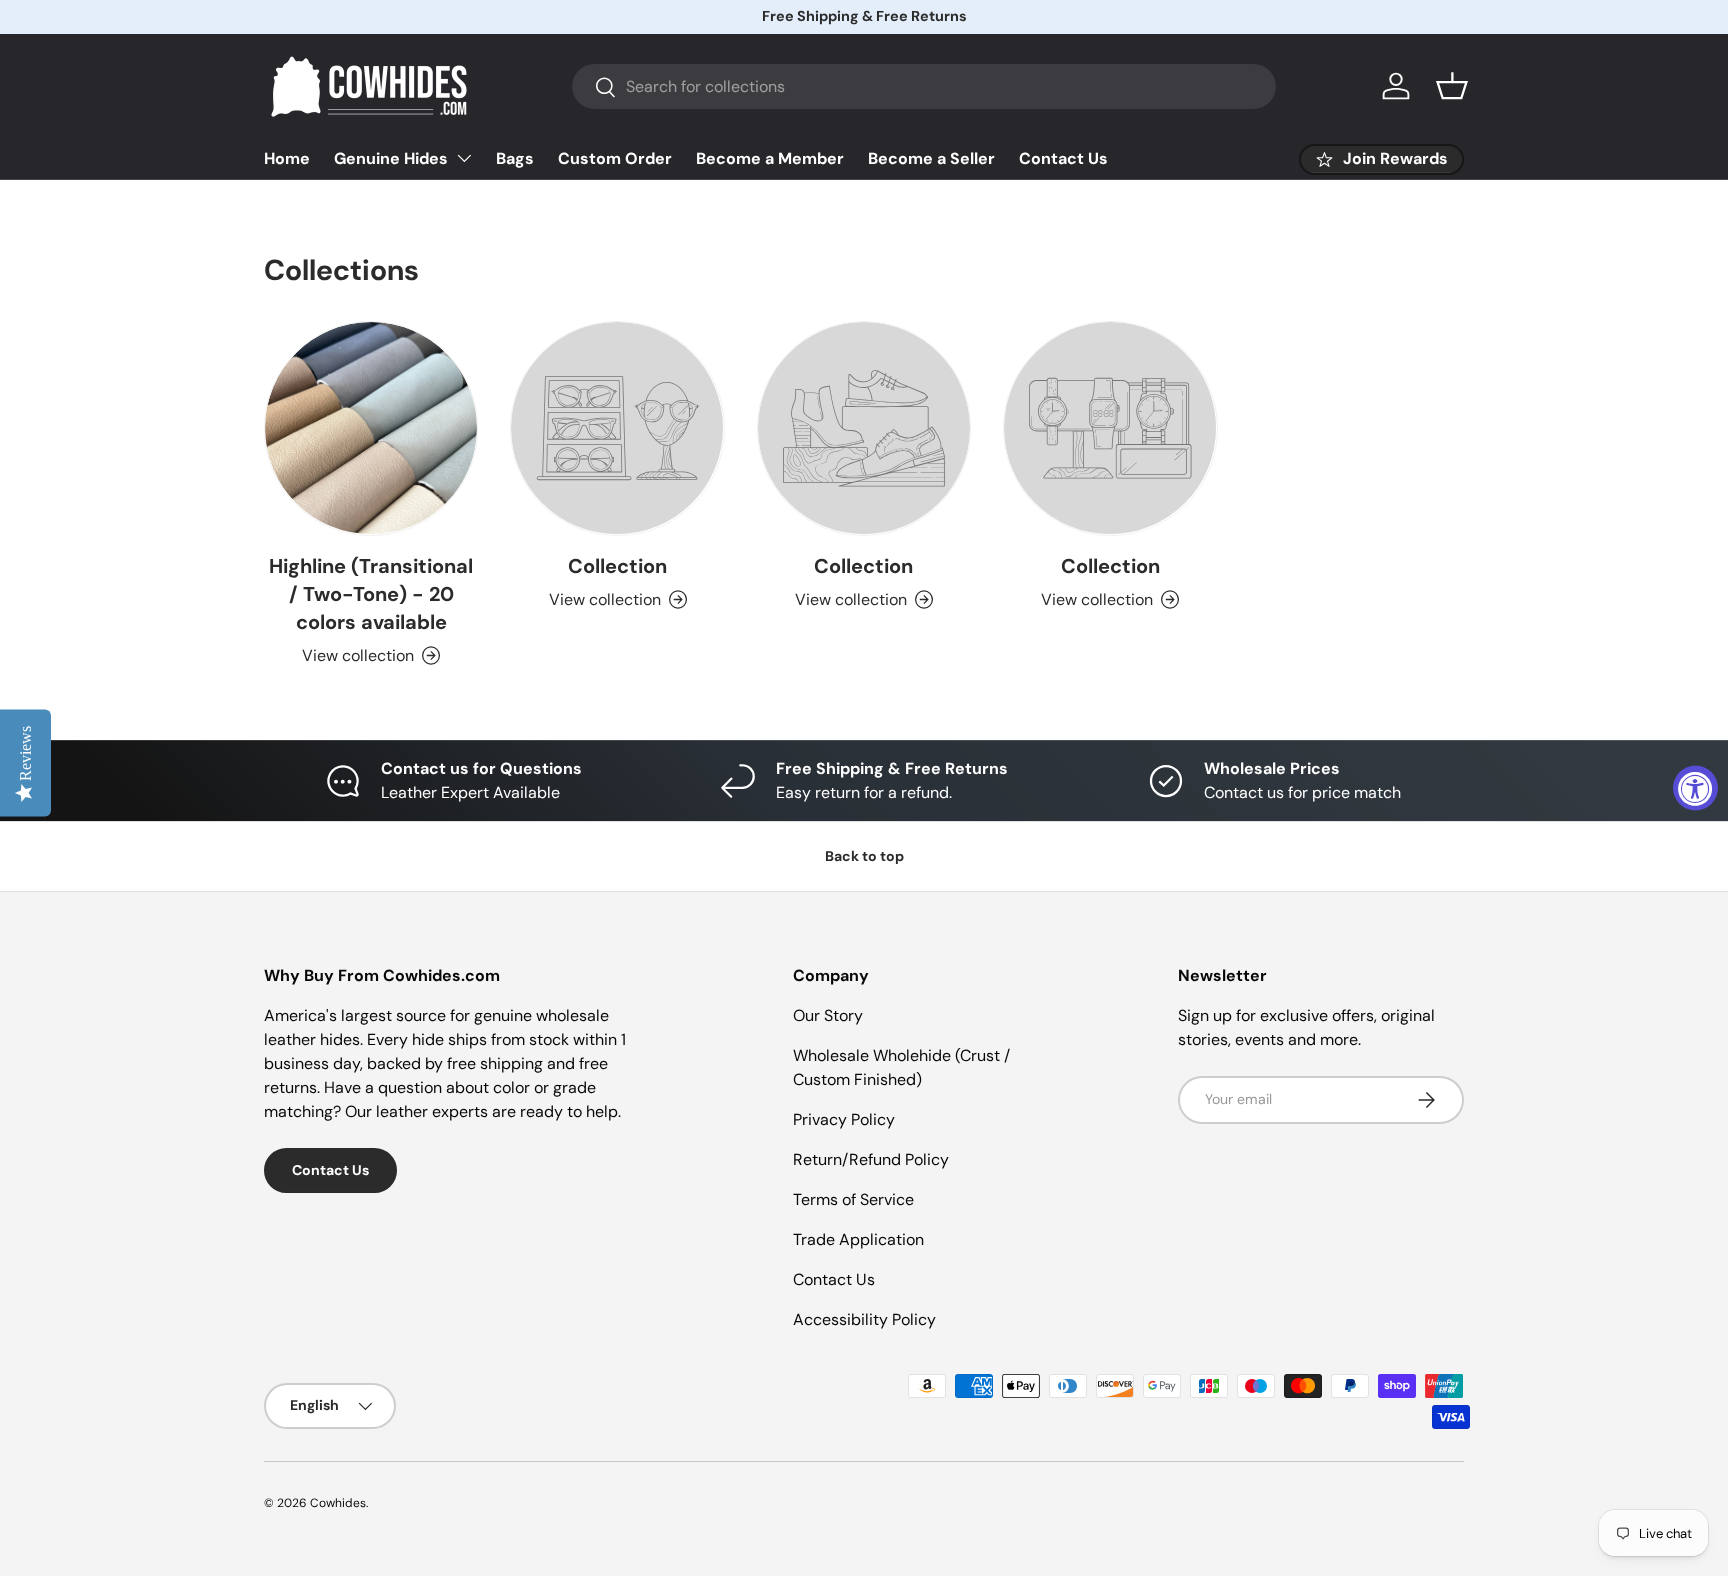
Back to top (864, 856)
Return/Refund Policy (871, 1159)
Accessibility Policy (864, 1319)
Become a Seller (931, 158)
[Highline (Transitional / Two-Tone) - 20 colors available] (371, 428)
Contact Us (1063, 158)
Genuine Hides (391, 158)
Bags (515, 158)
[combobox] (924, 86)
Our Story (828, 1015)
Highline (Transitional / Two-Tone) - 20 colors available (371, 594)
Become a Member (770, 158)
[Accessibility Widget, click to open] (1695, 788)
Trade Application (858, 1239)
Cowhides (338, 1503)
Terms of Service (853, 1199)
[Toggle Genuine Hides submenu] (464, 158)
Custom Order (615, 158)
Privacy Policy (844, 1119)
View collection (605, 599)
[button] (1452, 86)
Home (287, 158)
